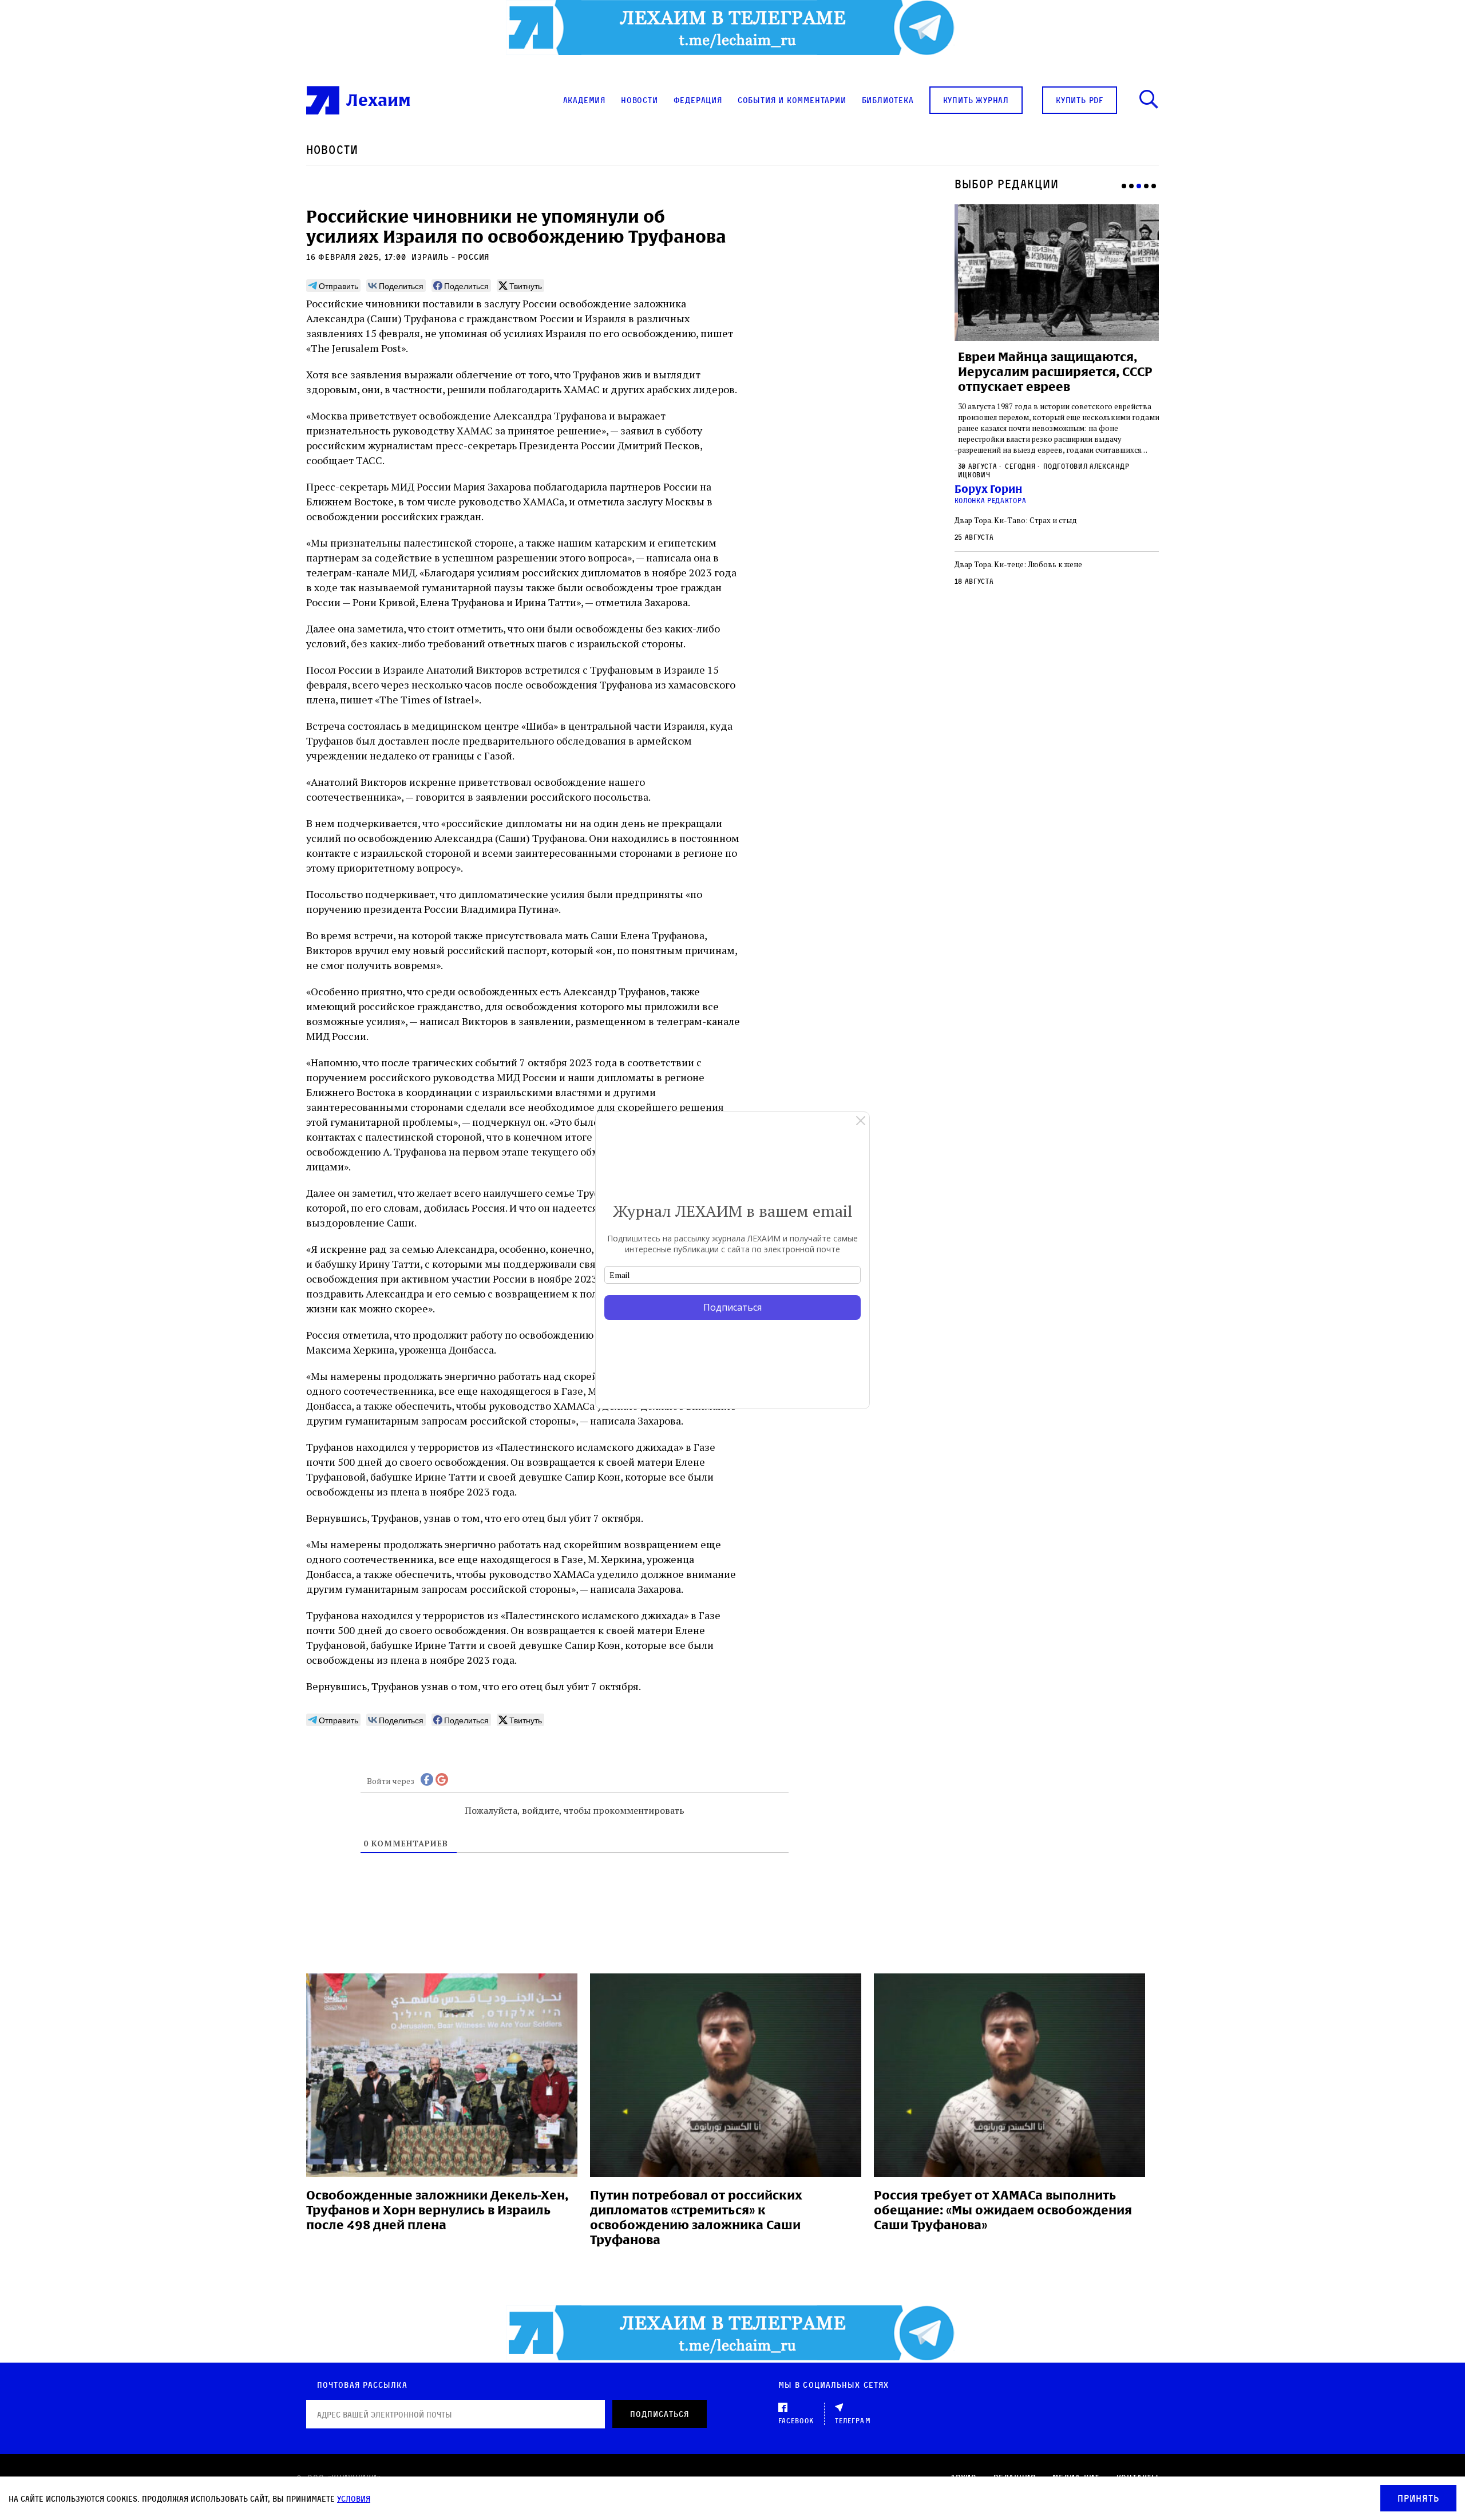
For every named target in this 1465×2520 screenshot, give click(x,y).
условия (354, 2499)
